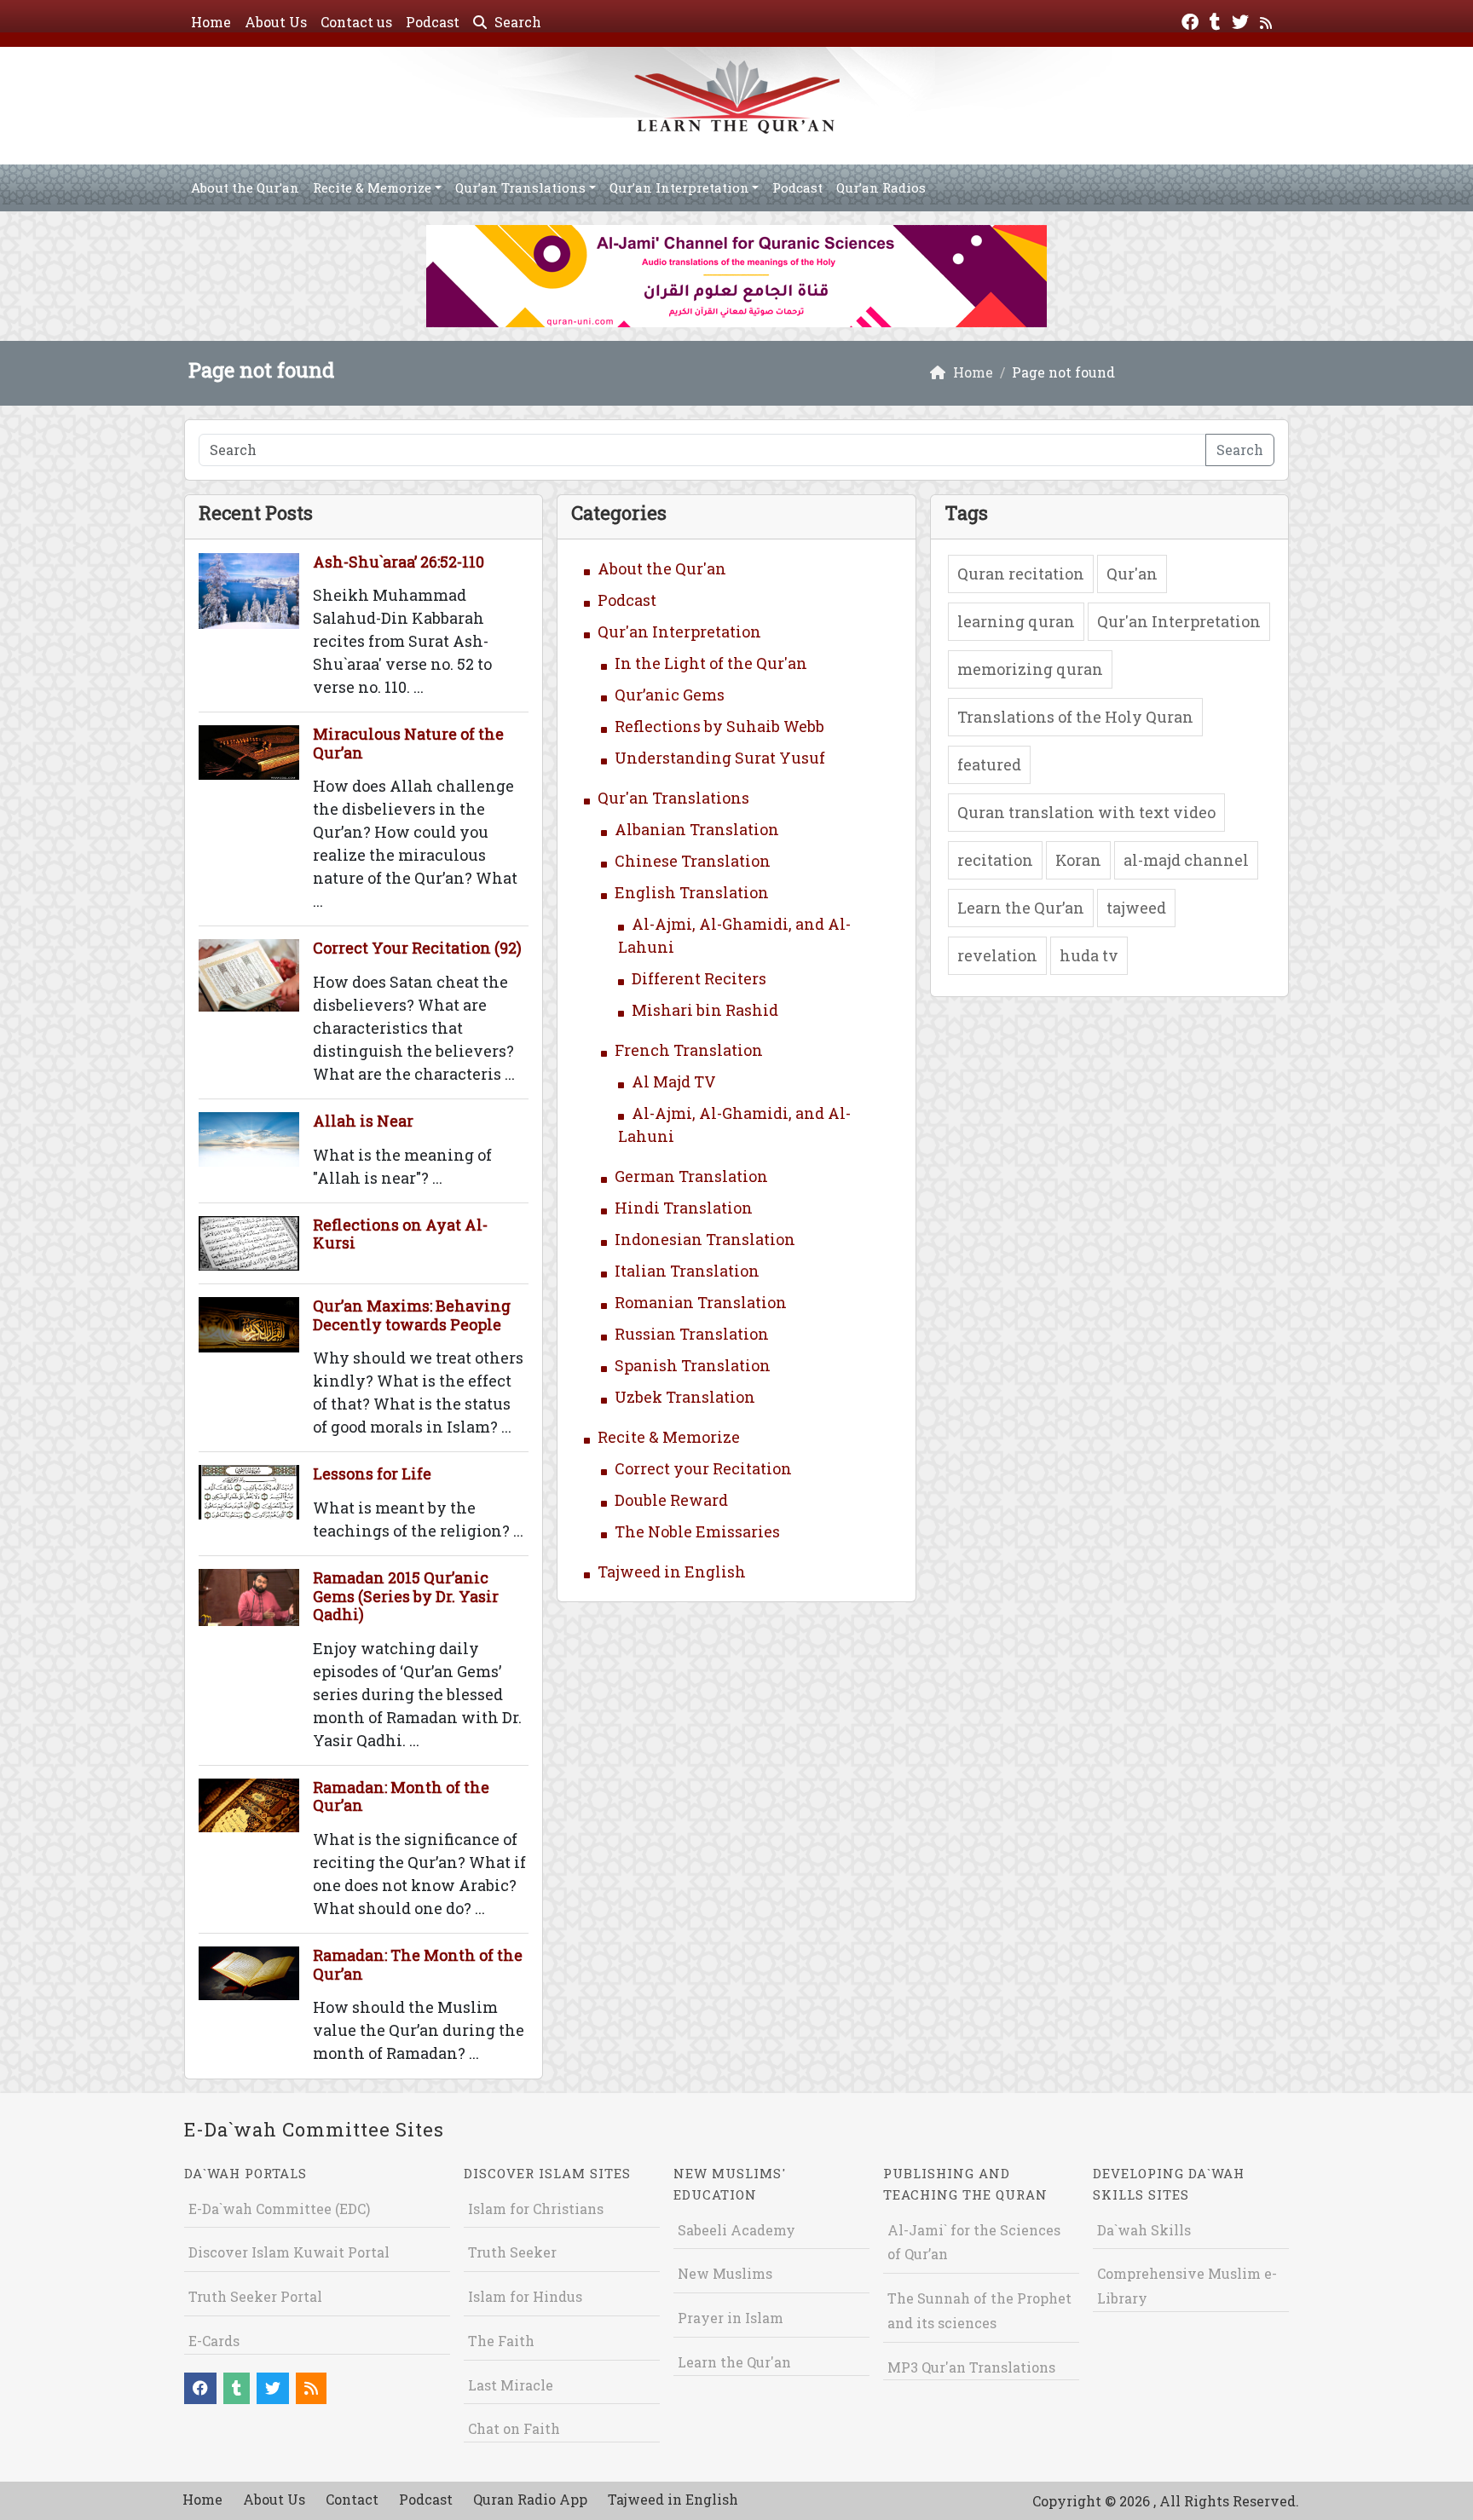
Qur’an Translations (520, 187)
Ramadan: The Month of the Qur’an (418, 1964)
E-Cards (214, 2341)
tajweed (1136, 908)
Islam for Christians (536, 2209)
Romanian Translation (701, 1302)
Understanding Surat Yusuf (720, 758)
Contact (352, 2499)
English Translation (692, 892)
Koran (1078, 860)
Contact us (356, 22)
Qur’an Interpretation (679, 187)
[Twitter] (1242, 20)
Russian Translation (692, 1334)
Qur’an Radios (881, 187)
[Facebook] (1192, 20)
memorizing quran (1030, 669)
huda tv (1089, 955)
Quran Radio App (530, 2499)
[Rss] (1268, 20)
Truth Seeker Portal (255, 2296)
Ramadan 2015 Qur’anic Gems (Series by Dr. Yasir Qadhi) (406, 1596)
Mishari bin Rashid (705, 1010)
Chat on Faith (514, 2428)
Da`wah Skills (1144, 2230)
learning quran (1016, 621)
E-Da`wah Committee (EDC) (279, 2209)
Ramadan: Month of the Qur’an (401, 1796)
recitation (995, 860)
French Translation (689, 1050)
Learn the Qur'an (734, 2362)
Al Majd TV (674, 1081)
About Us (276, 22)
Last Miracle (511, 2385)
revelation (997, 955)
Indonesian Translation (705, 1239)
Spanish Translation (693, 1365)
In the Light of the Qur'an (711, 663)
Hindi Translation (684, 1208)
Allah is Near (363, 1121)
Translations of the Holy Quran (1075, 717)
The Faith (501, 2341)
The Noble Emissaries (697, 1531)
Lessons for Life (372, 1473)
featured (989, 764)
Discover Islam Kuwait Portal (289, 2252)
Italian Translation (687, 1271)
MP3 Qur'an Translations (971, 2367)
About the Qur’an (245, 187)
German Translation (691, 1176)
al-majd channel (1186, 860)
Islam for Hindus (525, 2296)
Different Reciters (699, 978)
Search (516, 22)
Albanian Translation (697, 829)
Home (211, 22)
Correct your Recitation (703, 1468)
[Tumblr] (1217, 20)
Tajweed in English (672, 1571)
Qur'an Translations (673, 798)
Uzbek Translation (685, 1397)
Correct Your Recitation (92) (417, 948)
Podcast (433, 22)
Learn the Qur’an (1021, 908)
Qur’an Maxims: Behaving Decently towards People (412, 1315)
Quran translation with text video (1086, 812)
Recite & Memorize (372, 187)
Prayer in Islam (731, 2318)
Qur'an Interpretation (679, 631)
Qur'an (1132, 574)
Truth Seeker (512, 2252)
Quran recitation (1021, 574)
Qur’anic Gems (670, 695)
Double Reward (671, 1500)
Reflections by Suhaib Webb (719, 726)
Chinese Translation (693, 861)
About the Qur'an (662, 568)
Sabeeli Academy (736, 2230)
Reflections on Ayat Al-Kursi (400, 1234)
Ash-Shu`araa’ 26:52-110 (399, 562)
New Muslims (725, 2273)
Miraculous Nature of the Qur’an (408, 743)
